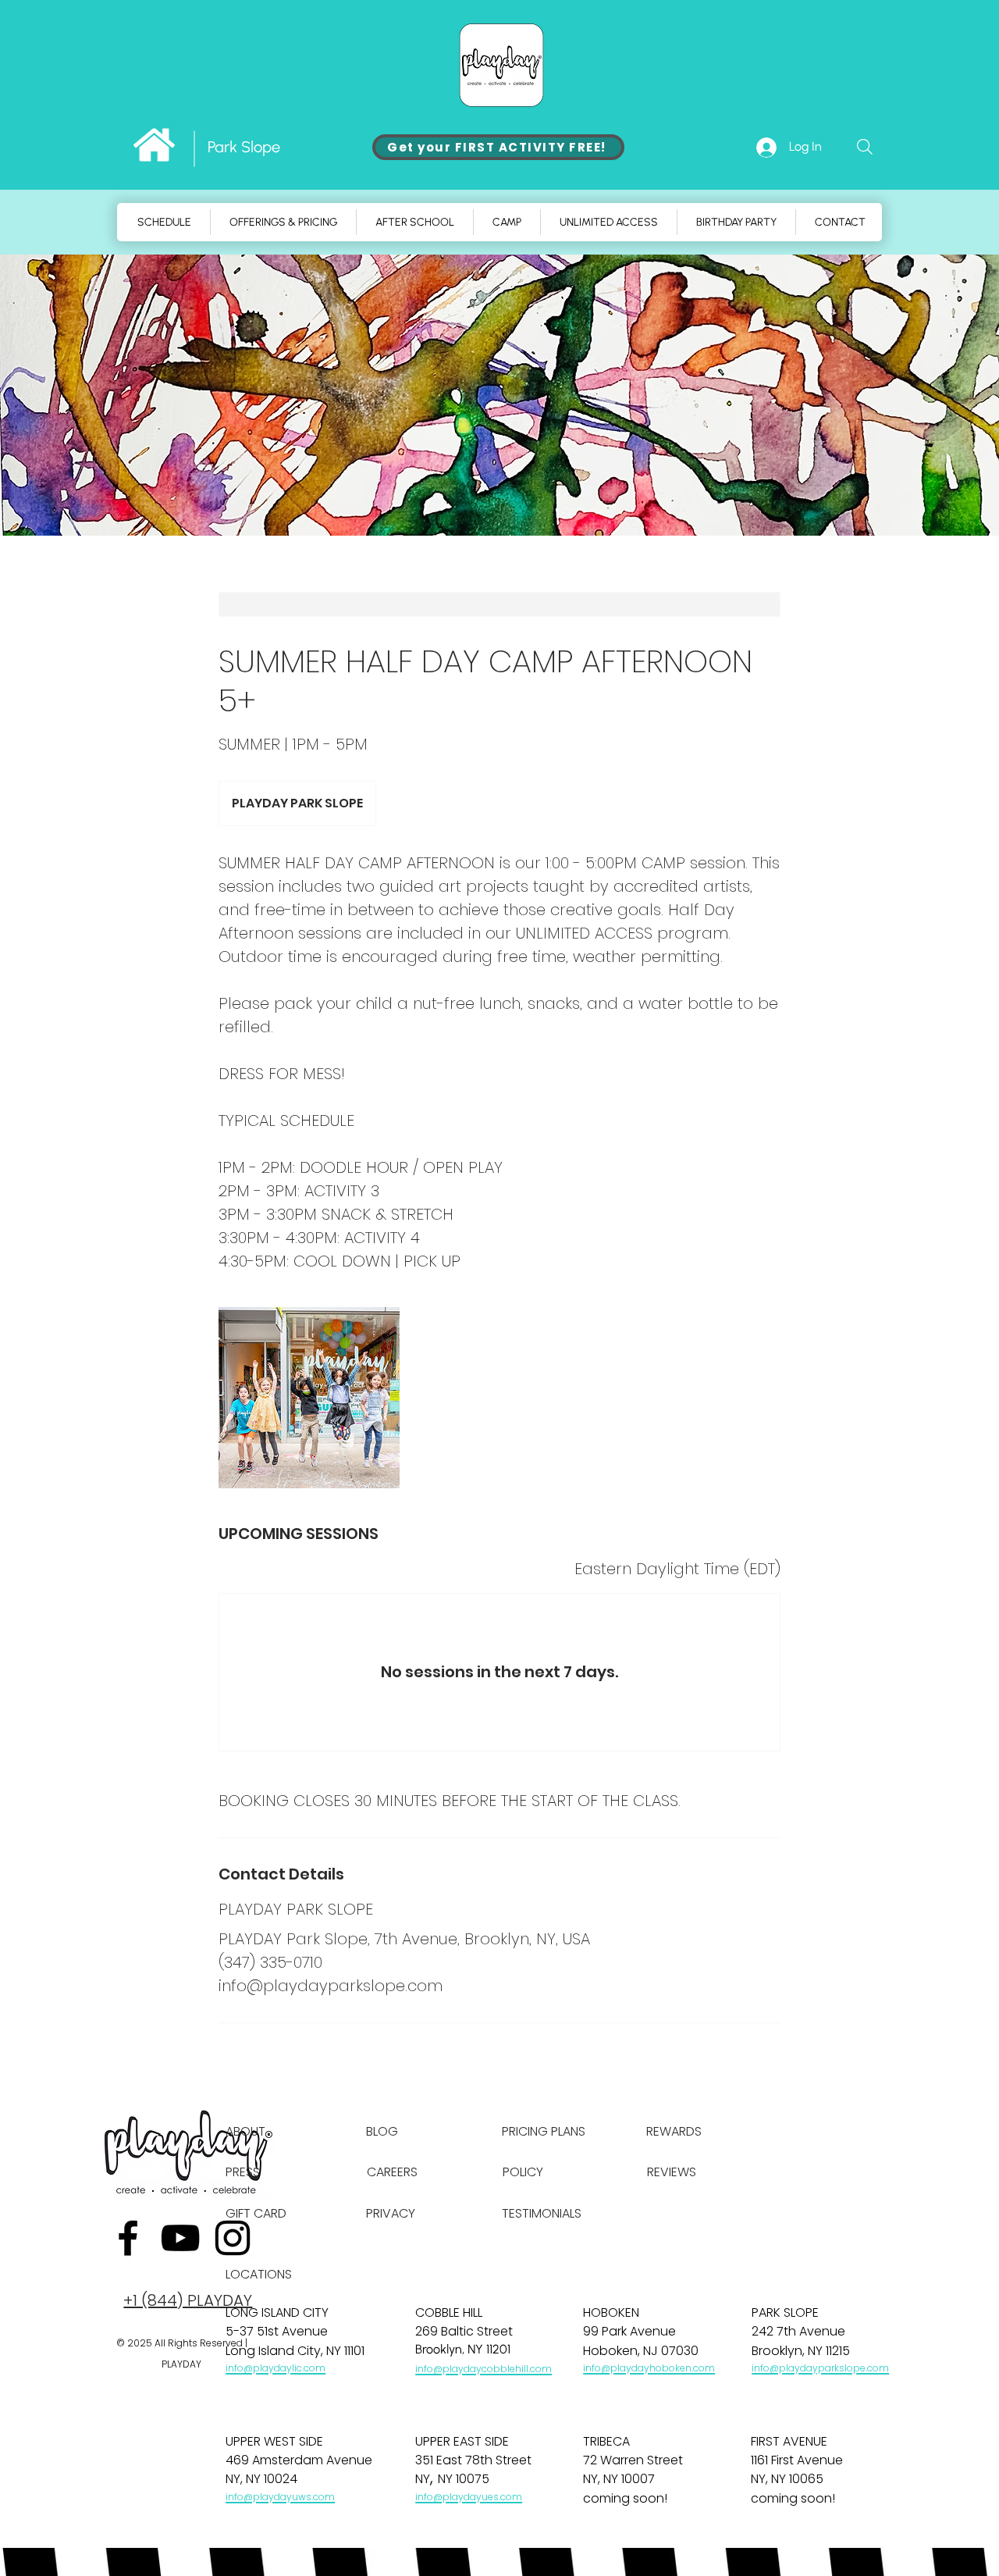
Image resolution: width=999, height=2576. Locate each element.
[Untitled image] (309, 1398)
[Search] (865, 147)
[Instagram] (233, 2238)
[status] (677, 1569)
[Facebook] (128, 2238)
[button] (507, 222)
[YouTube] (180, 2238)
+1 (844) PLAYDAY (188, 2300)
